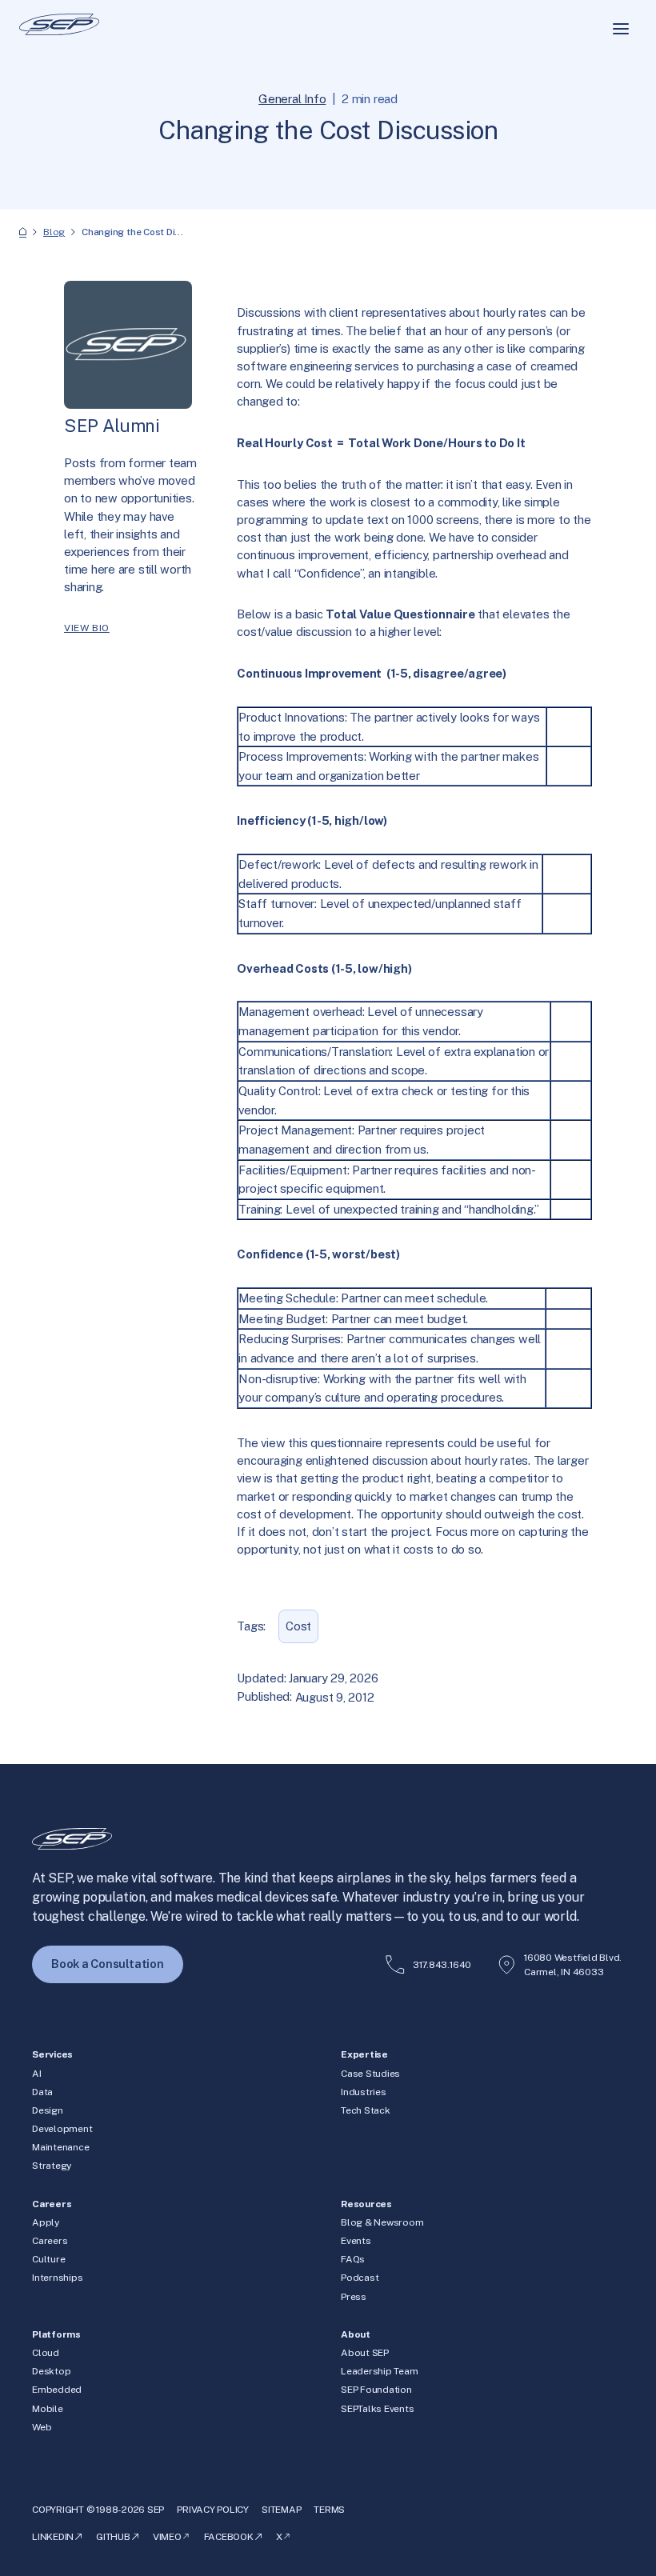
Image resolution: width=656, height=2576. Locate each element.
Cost (298, 1626)
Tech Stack (366, 2110)
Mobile (48, 2409)
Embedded (57, 2390)
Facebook (229, 2537)
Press (354, 2297)
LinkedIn (53, 2537)
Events (356, 2241)
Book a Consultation (108, 1964)
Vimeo (167, 2537)
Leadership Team (380, 2371)
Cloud (46, 2353)
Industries (364, 2092)
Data (42, 2092)
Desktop (51, 2371)
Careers (50, 2241)
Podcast (360, 2278)
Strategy (52, 2166)
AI (37, 2074)
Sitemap (281, 2510)
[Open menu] (621, 29)
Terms (329, 2510)
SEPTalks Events (378, 2409)
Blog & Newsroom (382, 2222)
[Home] (23, 232)
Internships (57, 2278)
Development (62, 2129)
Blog (54, 232)
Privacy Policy (213, 2510)
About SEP (365, 2353)
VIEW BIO (87, 628)
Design (48, 2110)
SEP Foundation (376, 2390)
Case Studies (370, 2074)
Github (113, 2537)
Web (42, 2427)
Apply (46, 2222)
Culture (48, 2259)
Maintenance (60, 2147)
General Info (292, 99)
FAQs (353, 2259)
